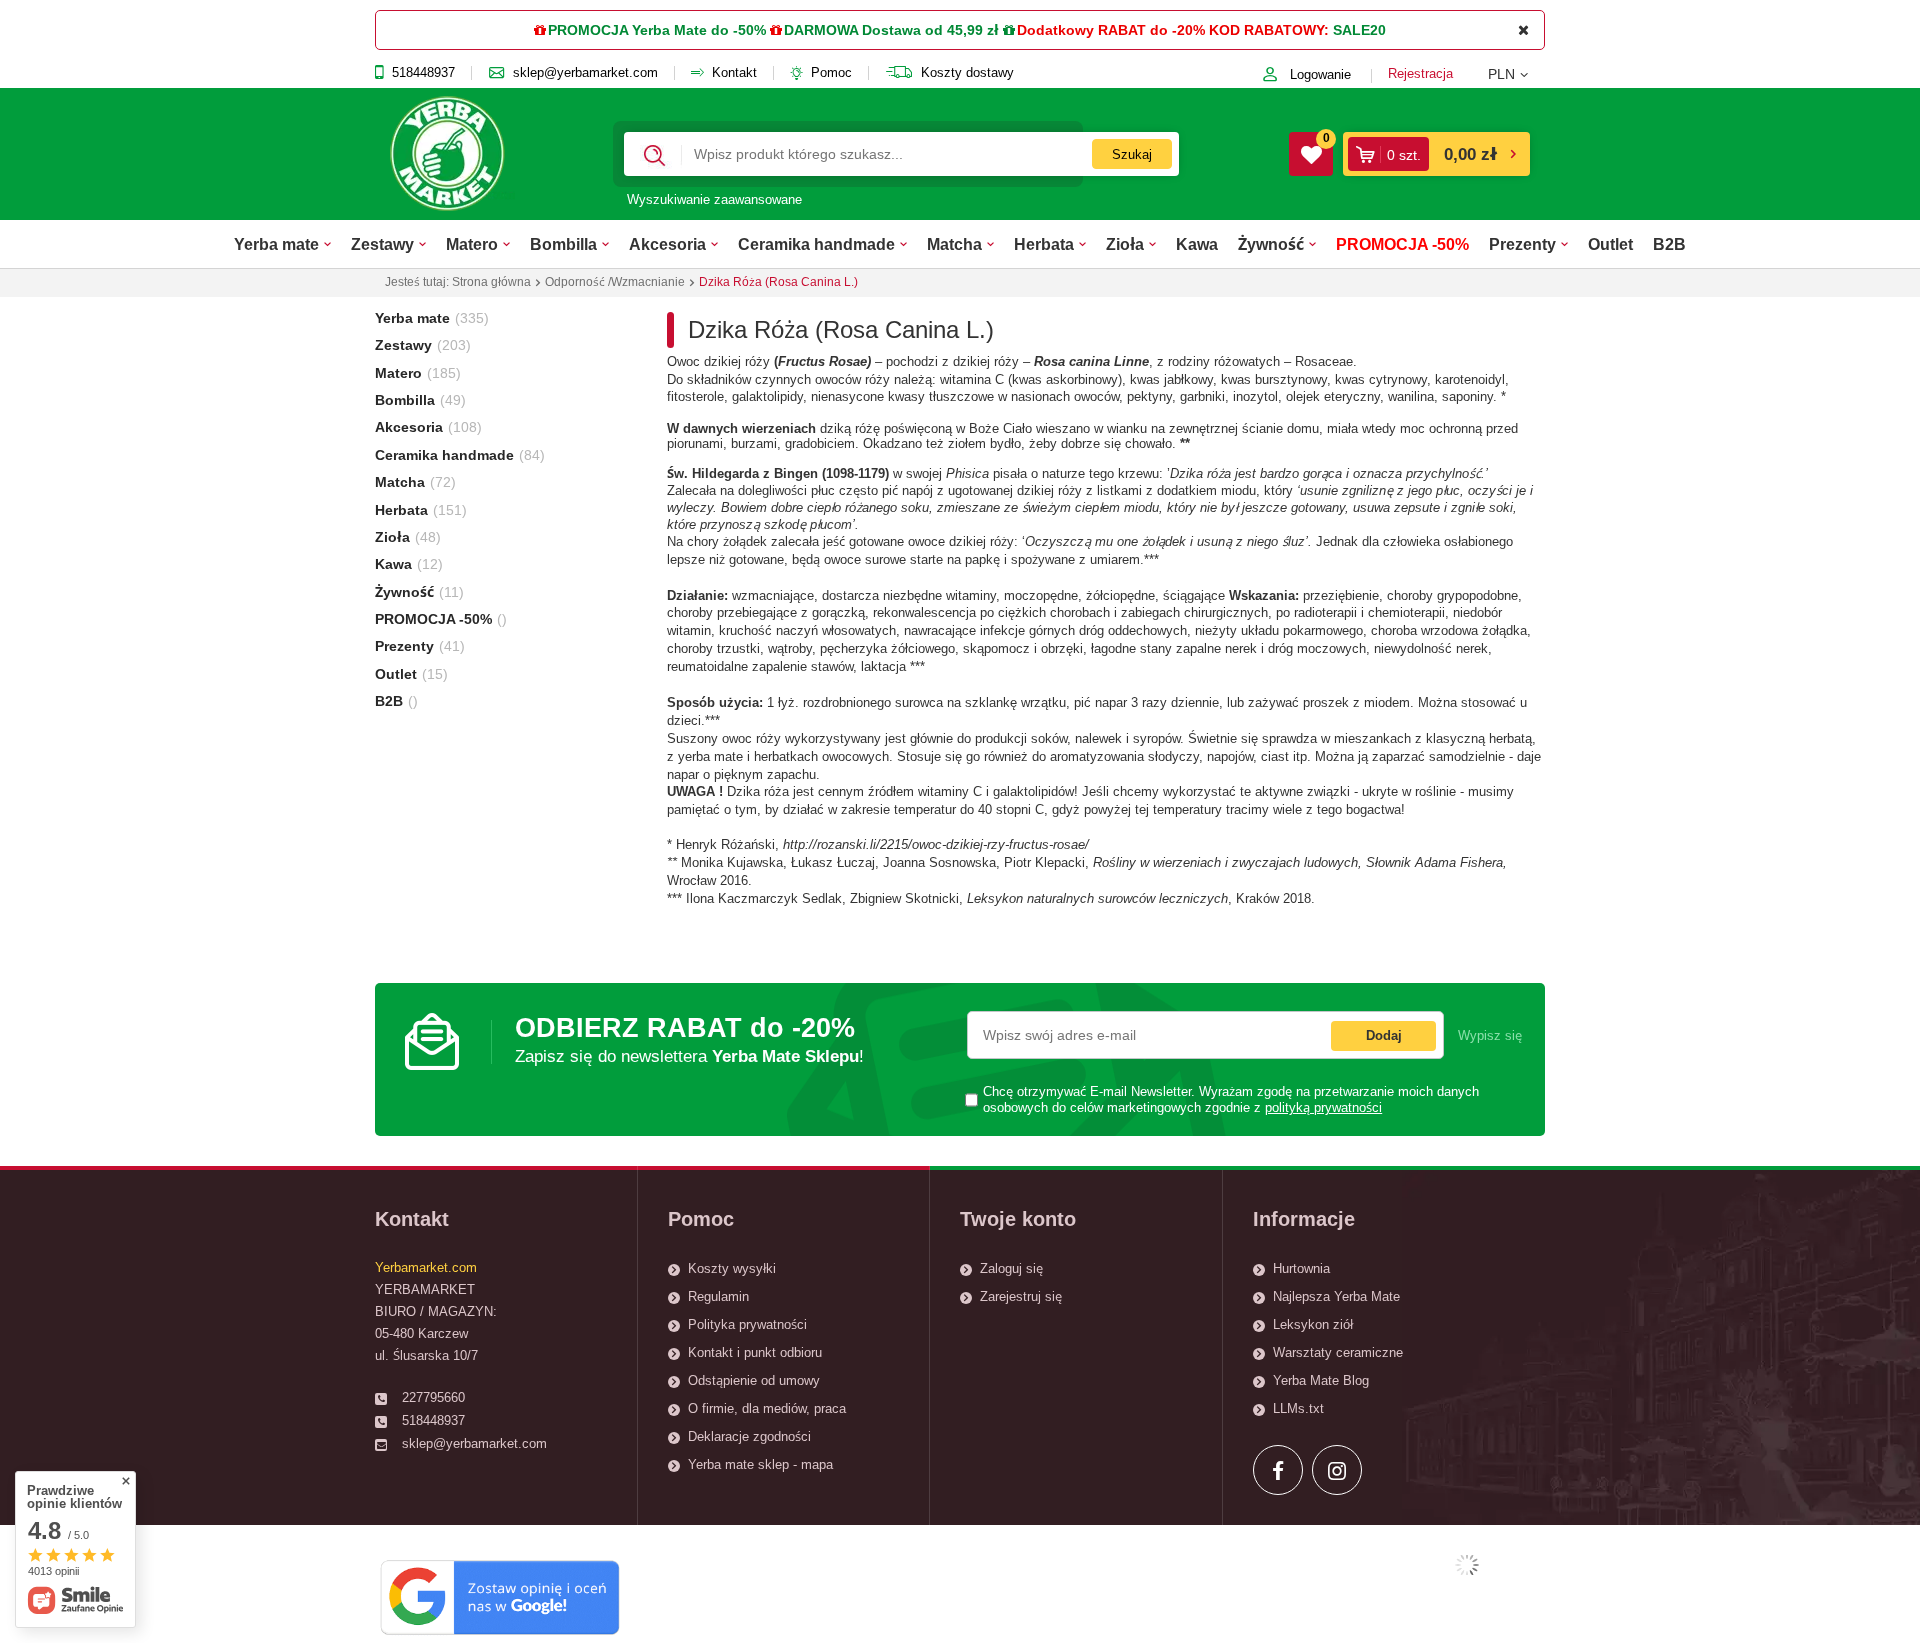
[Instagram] (1337, 1470)
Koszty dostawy (967, 73)
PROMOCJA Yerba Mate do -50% (657, 30)
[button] (1516, 74)
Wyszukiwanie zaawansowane (714, 199)
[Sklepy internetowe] (1467, 1565)
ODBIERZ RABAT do (689, 1039)
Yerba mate (276, 244)
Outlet (1610, 244)
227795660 (433, 1397)
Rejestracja (1420, 73)
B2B (1669, 244)
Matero (472, 244)
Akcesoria (667, 244)
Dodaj (1384, 1035)
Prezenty (1522, 244)
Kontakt (734, 73)
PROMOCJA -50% (1402, 244)
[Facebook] (1278, 1470)
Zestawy (382, 244)
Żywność (1271, 244)
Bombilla (563, 244)
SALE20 (1359, 30)
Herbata (1044, 244)
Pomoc (831, 73)
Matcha (954, 244)
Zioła (1125, 244)
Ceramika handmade (816, 244)
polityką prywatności (1323, 1108)
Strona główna (491, 282)
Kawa (1197, 244)
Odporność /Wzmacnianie (615, 282)
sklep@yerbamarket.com (585, 73)
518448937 (423, 73)
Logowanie (1320, 74)
